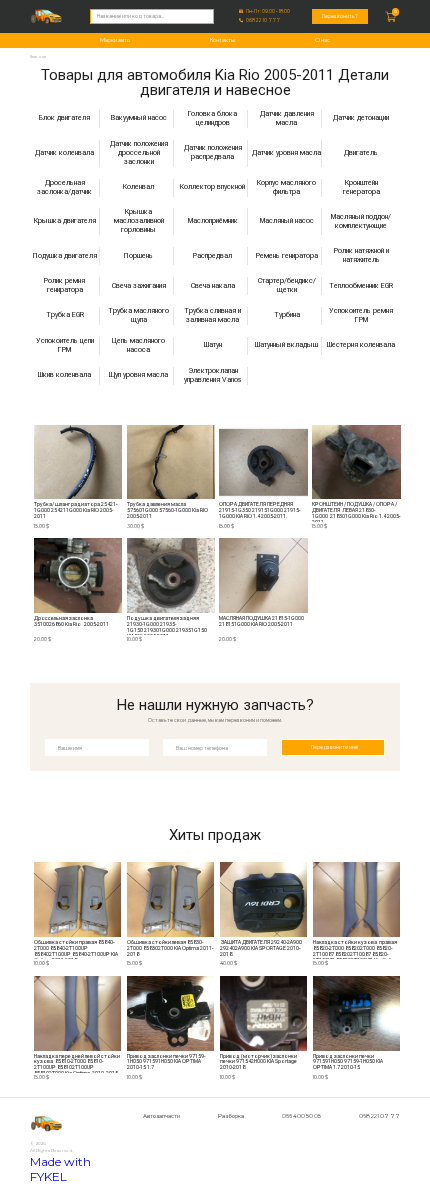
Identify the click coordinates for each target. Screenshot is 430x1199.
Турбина (287, 314)
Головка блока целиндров (212, 118)
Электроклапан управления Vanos (213, 375)
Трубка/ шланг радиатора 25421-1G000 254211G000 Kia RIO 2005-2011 (75, 510)
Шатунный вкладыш (286, 344)
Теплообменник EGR (361, 285)
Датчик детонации (361, 117)
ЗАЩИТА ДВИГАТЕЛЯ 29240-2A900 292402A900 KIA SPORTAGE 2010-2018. (261, 948)
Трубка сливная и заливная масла (212, 315)
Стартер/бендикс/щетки (287, 285)
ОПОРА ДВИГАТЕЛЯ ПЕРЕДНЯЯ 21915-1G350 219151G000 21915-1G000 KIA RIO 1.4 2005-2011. (259, 510)
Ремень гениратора (287, 255)
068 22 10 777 (263, 20)
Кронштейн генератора (361, 187)
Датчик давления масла (287, 118)
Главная (38, 56)
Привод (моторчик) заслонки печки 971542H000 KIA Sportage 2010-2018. (259, 1062)
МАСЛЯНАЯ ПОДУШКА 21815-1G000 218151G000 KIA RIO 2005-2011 (261, 621)
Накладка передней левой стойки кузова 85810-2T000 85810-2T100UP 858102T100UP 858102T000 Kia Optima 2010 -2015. (77, 1063)
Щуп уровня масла (138, 374)
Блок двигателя (64, 117)
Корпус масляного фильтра (286, 187)
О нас (322, 40)
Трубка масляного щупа (138, 315)
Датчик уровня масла (286, 152)
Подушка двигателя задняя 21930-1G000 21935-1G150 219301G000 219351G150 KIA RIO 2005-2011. (167, 625)
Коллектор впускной (212, 186)
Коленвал (138, 186)
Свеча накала (213, 285)
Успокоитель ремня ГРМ (361, 315)
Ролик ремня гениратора (64, 285)
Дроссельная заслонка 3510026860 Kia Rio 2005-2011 (71, 621)
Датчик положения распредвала (213, 152)
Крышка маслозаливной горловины (139, 221)
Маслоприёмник (213, 220)
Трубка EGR (65, 314)
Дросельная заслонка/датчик (64, 187)
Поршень (138, 255)
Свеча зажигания (139, 285)
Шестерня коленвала (361, 344)
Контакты (222, 40)
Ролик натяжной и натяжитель (361, 255)
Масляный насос (287, 220)
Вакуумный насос (139, 117)
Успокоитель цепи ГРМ (65, 345)
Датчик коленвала (64, 152)
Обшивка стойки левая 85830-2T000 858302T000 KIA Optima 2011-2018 (170, 948)
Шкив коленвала (64, 374)
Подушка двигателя (65, 255)
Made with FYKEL (60, 1169)
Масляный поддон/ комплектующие (361, 221)
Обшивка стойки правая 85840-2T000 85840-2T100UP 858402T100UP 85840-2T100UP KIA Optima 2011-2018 (76, 949)
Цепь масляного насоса (138, 345)
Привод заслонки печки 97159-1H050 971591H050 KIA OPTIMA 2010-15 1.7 (166, 1062)
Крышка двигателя (65, 220)
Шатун (213, 344)
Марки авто (115, 40)
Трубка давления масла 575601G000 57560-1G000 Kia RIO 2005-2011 (167, 510)
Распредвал (212, 255)
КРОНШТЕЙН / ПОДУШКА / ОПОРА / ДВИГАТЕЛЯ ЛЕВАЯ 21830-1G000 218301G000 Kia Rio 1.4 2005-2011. (356, 511)
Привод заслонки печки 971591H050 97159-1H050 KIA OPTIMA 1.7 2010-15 (348, 1062)
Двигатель (361, 152)
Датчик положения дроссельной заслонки (139, 153)
